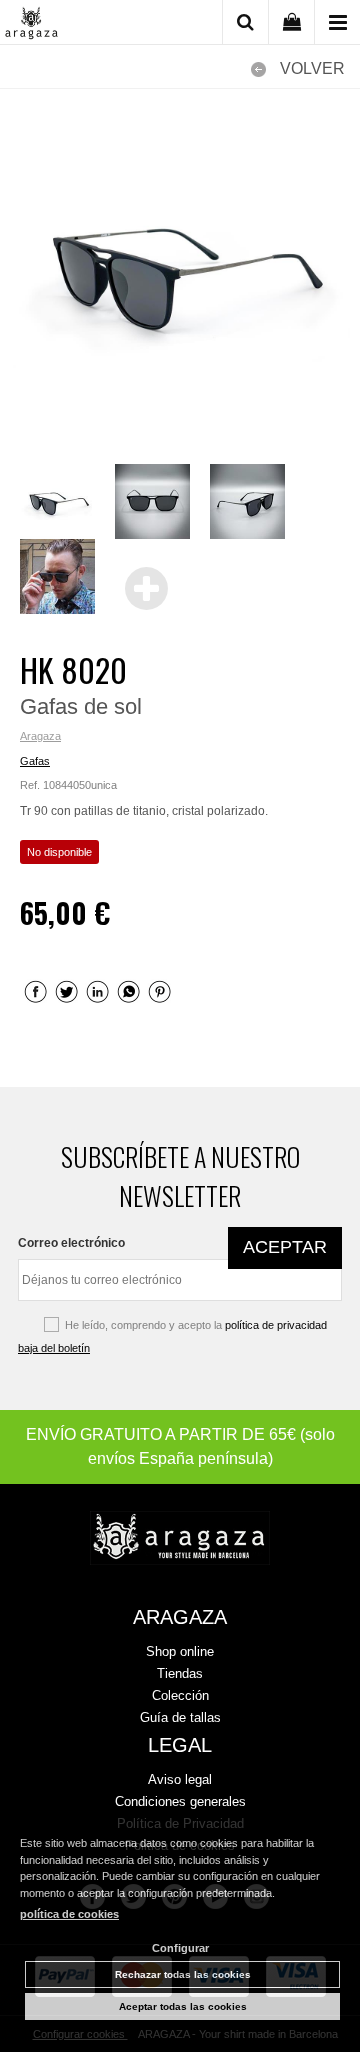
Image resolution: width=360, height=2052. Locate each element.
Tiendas (180, 1673)
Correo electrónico (71, 1243)
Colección (180, 1695)
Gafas (35, 761)
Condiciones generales (180, 1801)
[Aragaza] (31, 25)
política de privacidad (276, 1325)
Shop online (180, 1651)
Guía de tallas (180, 1717)
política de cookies (69, 1914)
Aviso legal (180, 1779)
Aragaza (40, 736)
